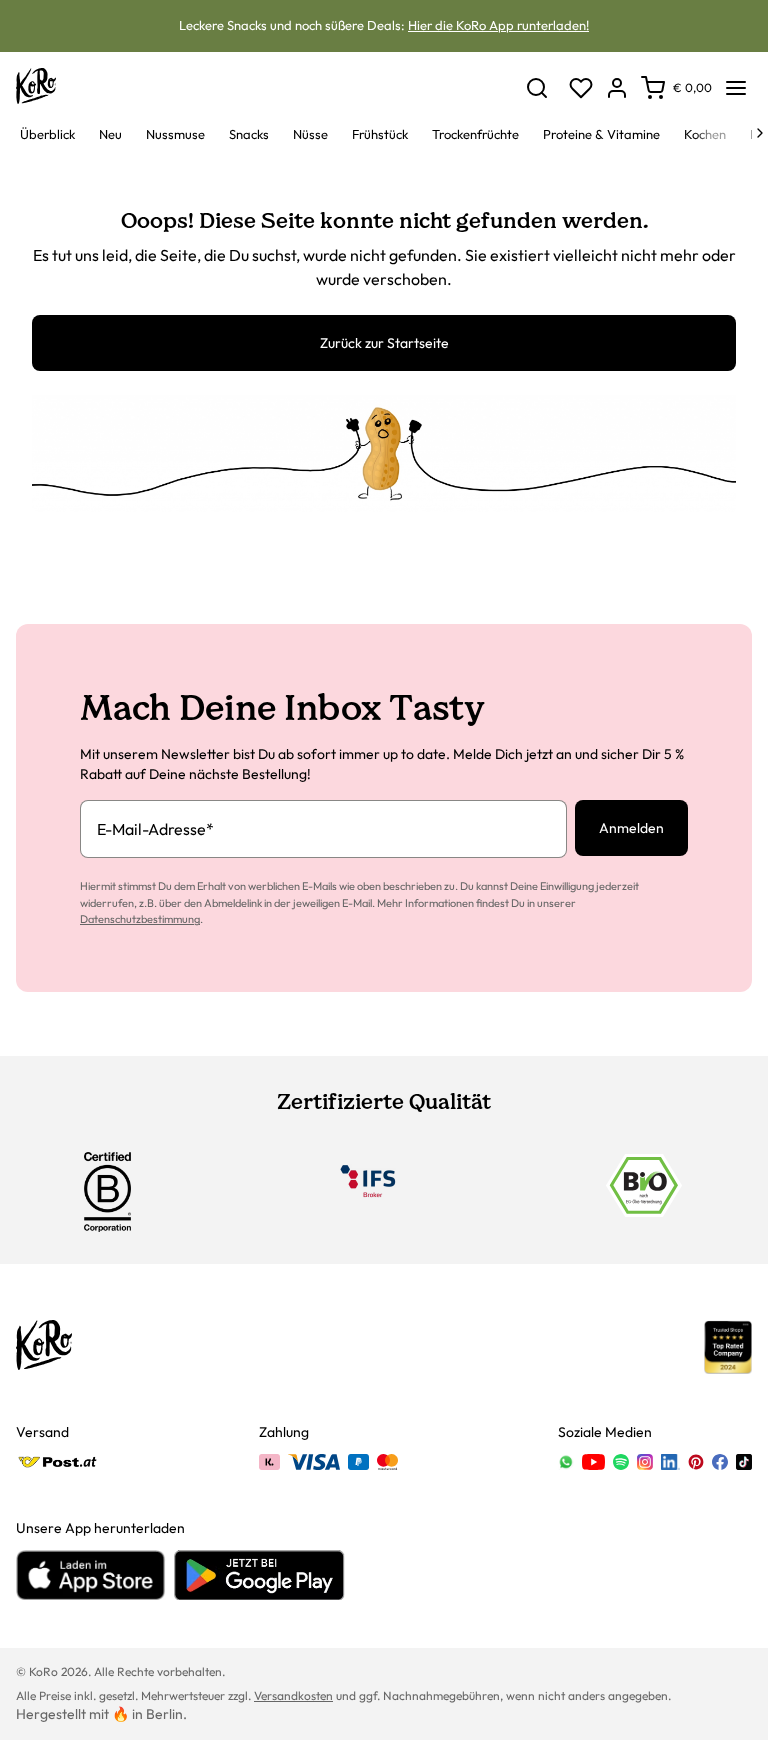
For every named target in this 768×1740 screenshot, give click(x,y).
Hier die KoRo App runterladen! (498, 25)
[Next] (760, 133)
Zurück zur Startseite (384, 343)
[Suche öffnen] (537, 88)
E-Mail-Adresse (155, 829)
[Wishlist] (581, 88)
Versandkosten (293, 1695)
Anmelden (631, 828)
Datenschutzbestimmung (140, 919)
